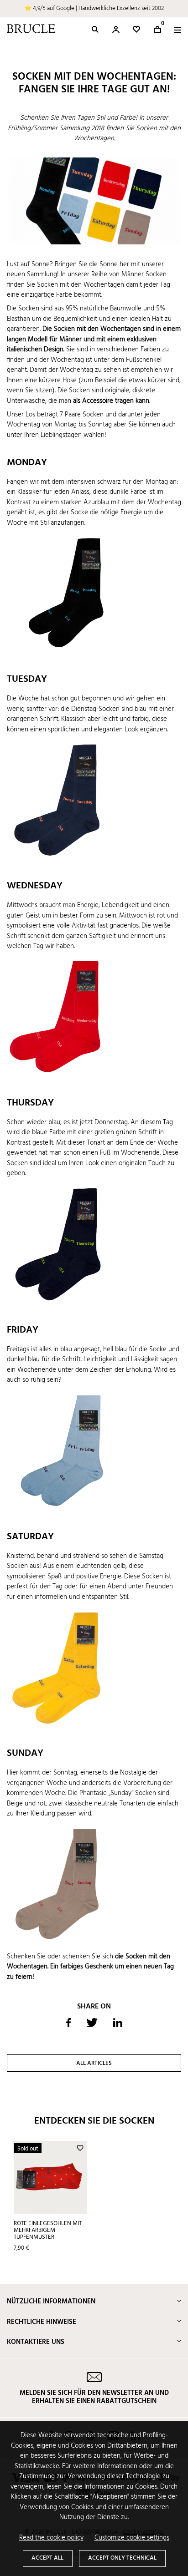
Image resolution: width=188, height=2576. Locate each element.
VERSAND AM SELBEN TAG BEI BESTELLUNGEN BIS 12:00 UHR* (94, 8)
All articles (94, 2063)
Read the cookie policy (51, 2538)
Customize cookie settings (132, 2538)
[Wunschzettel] (136, 29)
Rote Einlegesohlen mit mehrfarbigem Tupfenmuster (48, 2230)
